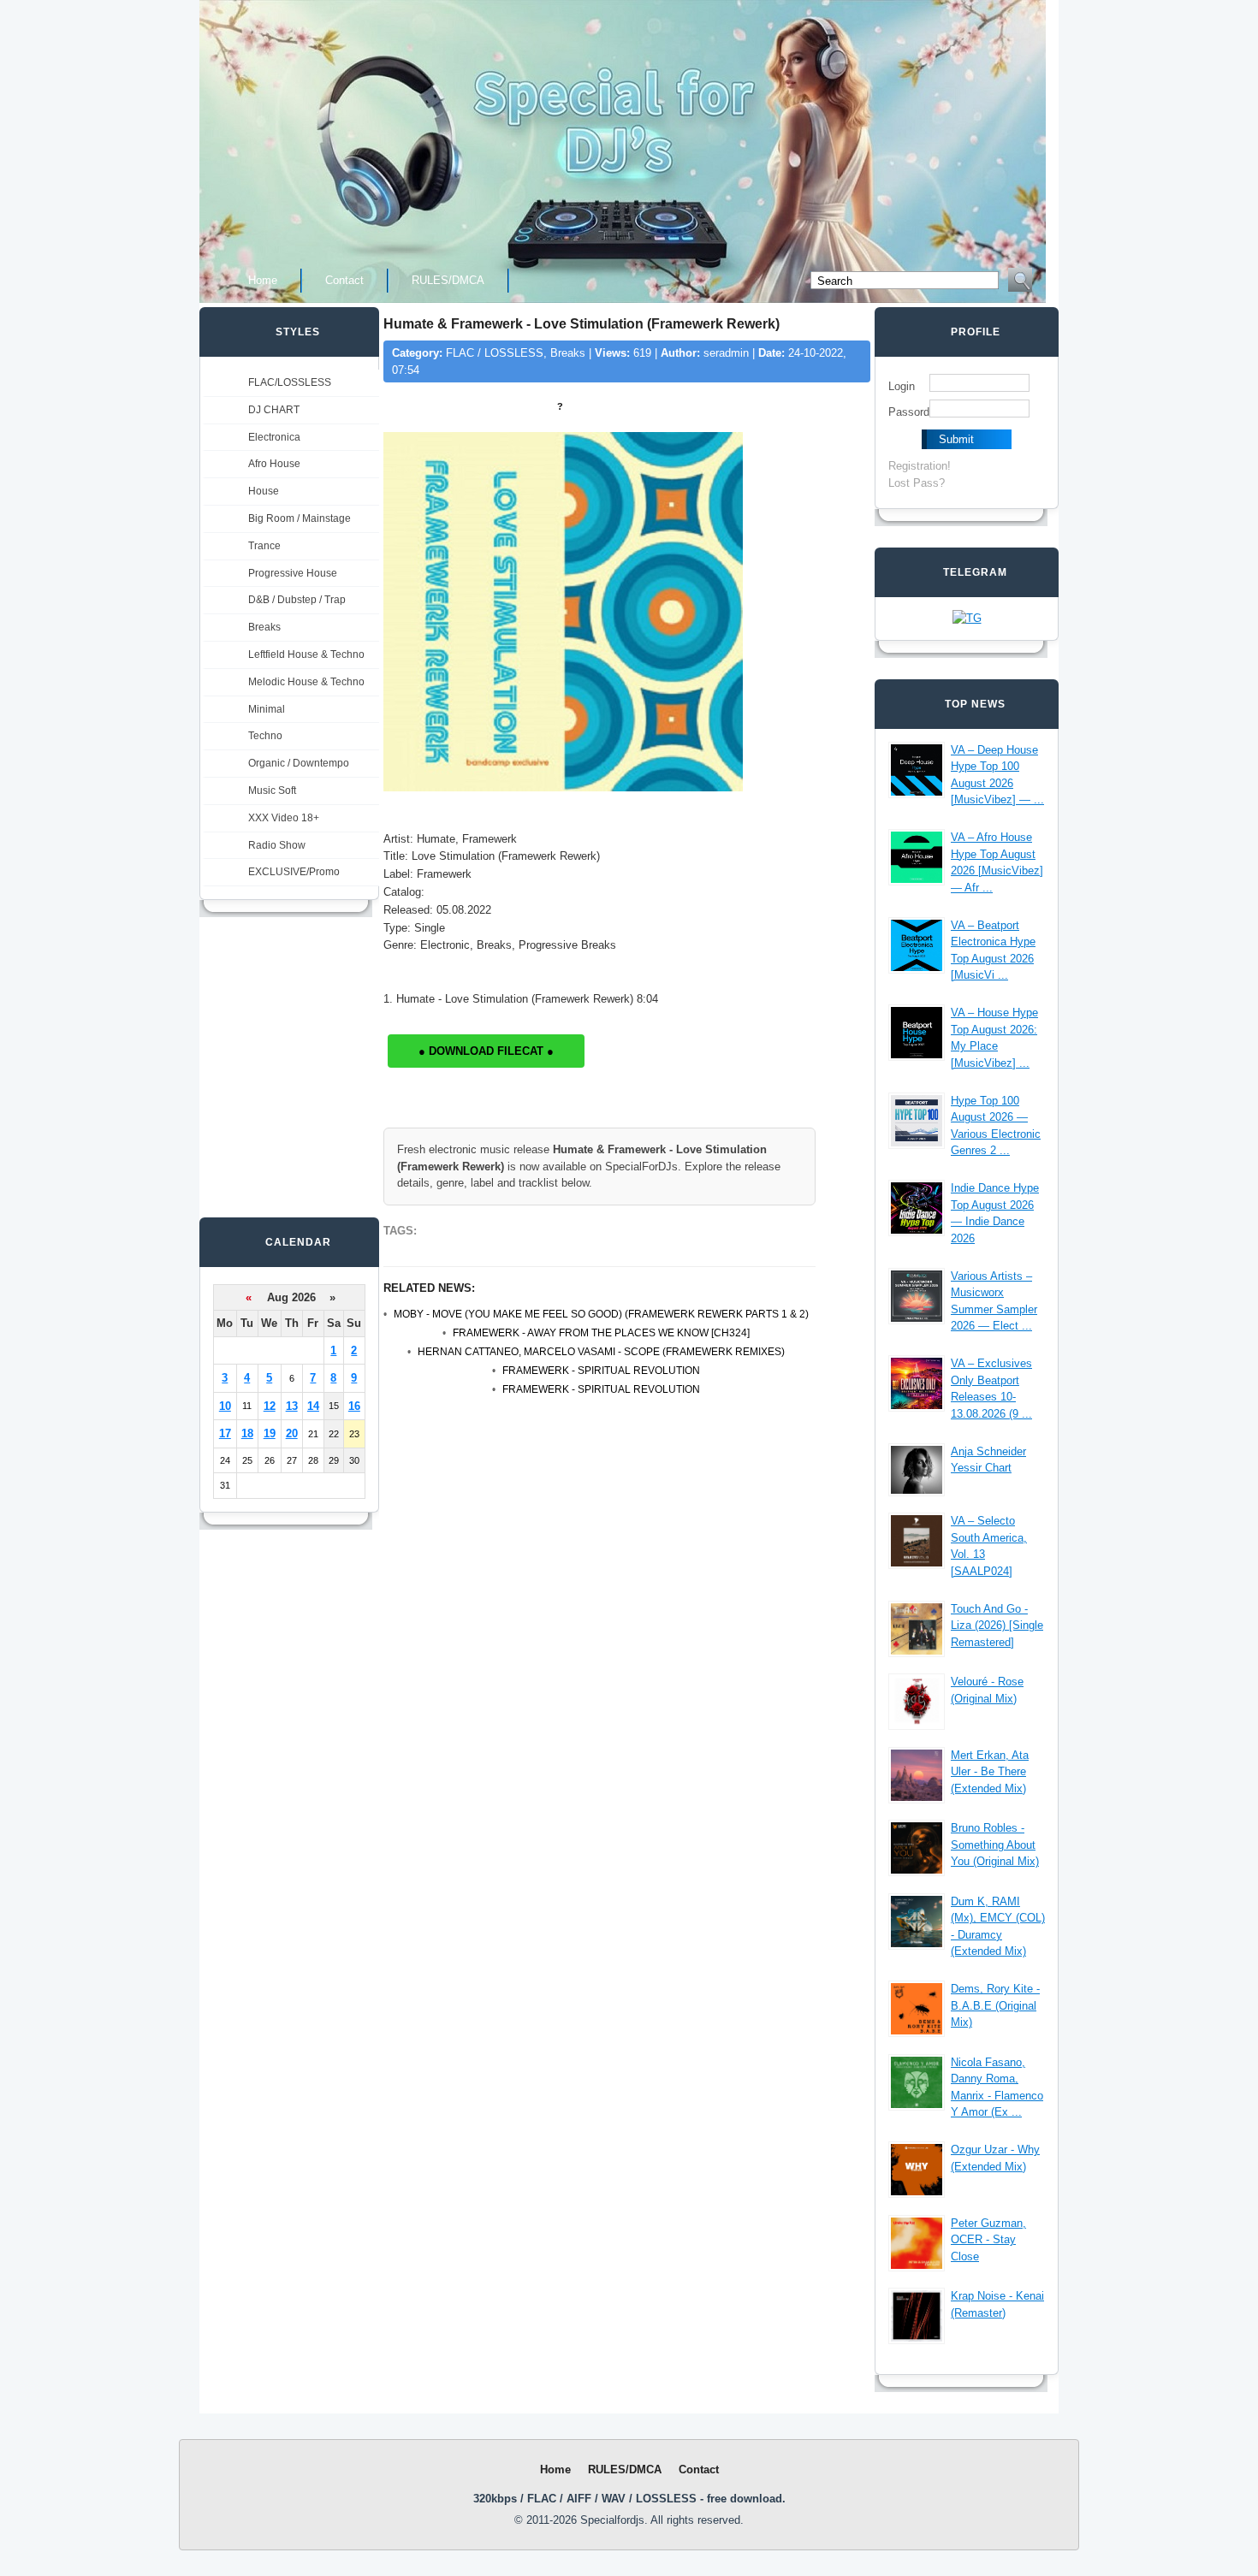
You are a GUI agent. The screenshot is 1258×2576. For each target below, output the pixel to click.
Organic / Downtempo (299, 763)
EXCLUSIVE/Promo (294, 872)
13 (292, 1406)
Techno (265, 736)
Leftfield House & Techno (306, 654)
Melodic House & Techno (306, 682)
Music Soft (272, 791)
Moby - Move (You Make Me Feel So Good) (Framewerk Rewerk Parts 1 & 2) (601, 1314)
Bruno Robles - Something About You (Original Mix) (995, 1845)
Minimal (267, 709)
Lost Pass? (917, 483)
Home (263, 280)
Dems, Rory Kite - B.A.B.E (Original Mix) (995, 2005)
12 (270, 1406)
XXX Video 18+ (284, 818)
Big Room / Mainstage (300, 518)
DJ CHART (274, 410)
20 (292, 1433)
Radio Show (277, 845)
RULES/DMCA (448, 280)
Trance (264, 546)
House (264, 491)
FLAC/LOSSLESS (290, 382)
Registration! (920, 466)
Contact (344, 280)
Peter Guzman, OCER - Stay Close (988, 2240)
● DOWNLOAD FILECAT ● (486, 1051)
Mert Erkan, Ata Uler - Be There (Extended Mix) (990, 1772)
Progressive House (293, 573)
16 (354, 1406)
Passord (909, 412)
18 (247, 1433)
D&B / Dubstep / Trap (297, 600)
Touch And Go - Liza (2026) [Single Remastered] (997, 1626)
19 (270, 1433)
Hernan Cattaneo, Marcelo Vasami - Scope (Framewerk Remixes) (601, 1352)
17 (225, 1433)
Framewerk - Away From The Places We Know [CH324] (601, 1333)
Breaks (264, 627)
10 (225, 1406)
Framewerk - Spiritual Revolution (601, 1371)
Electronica (274, 437)
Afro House (274, 464)
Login (902, 386)
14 (313, 1406)
